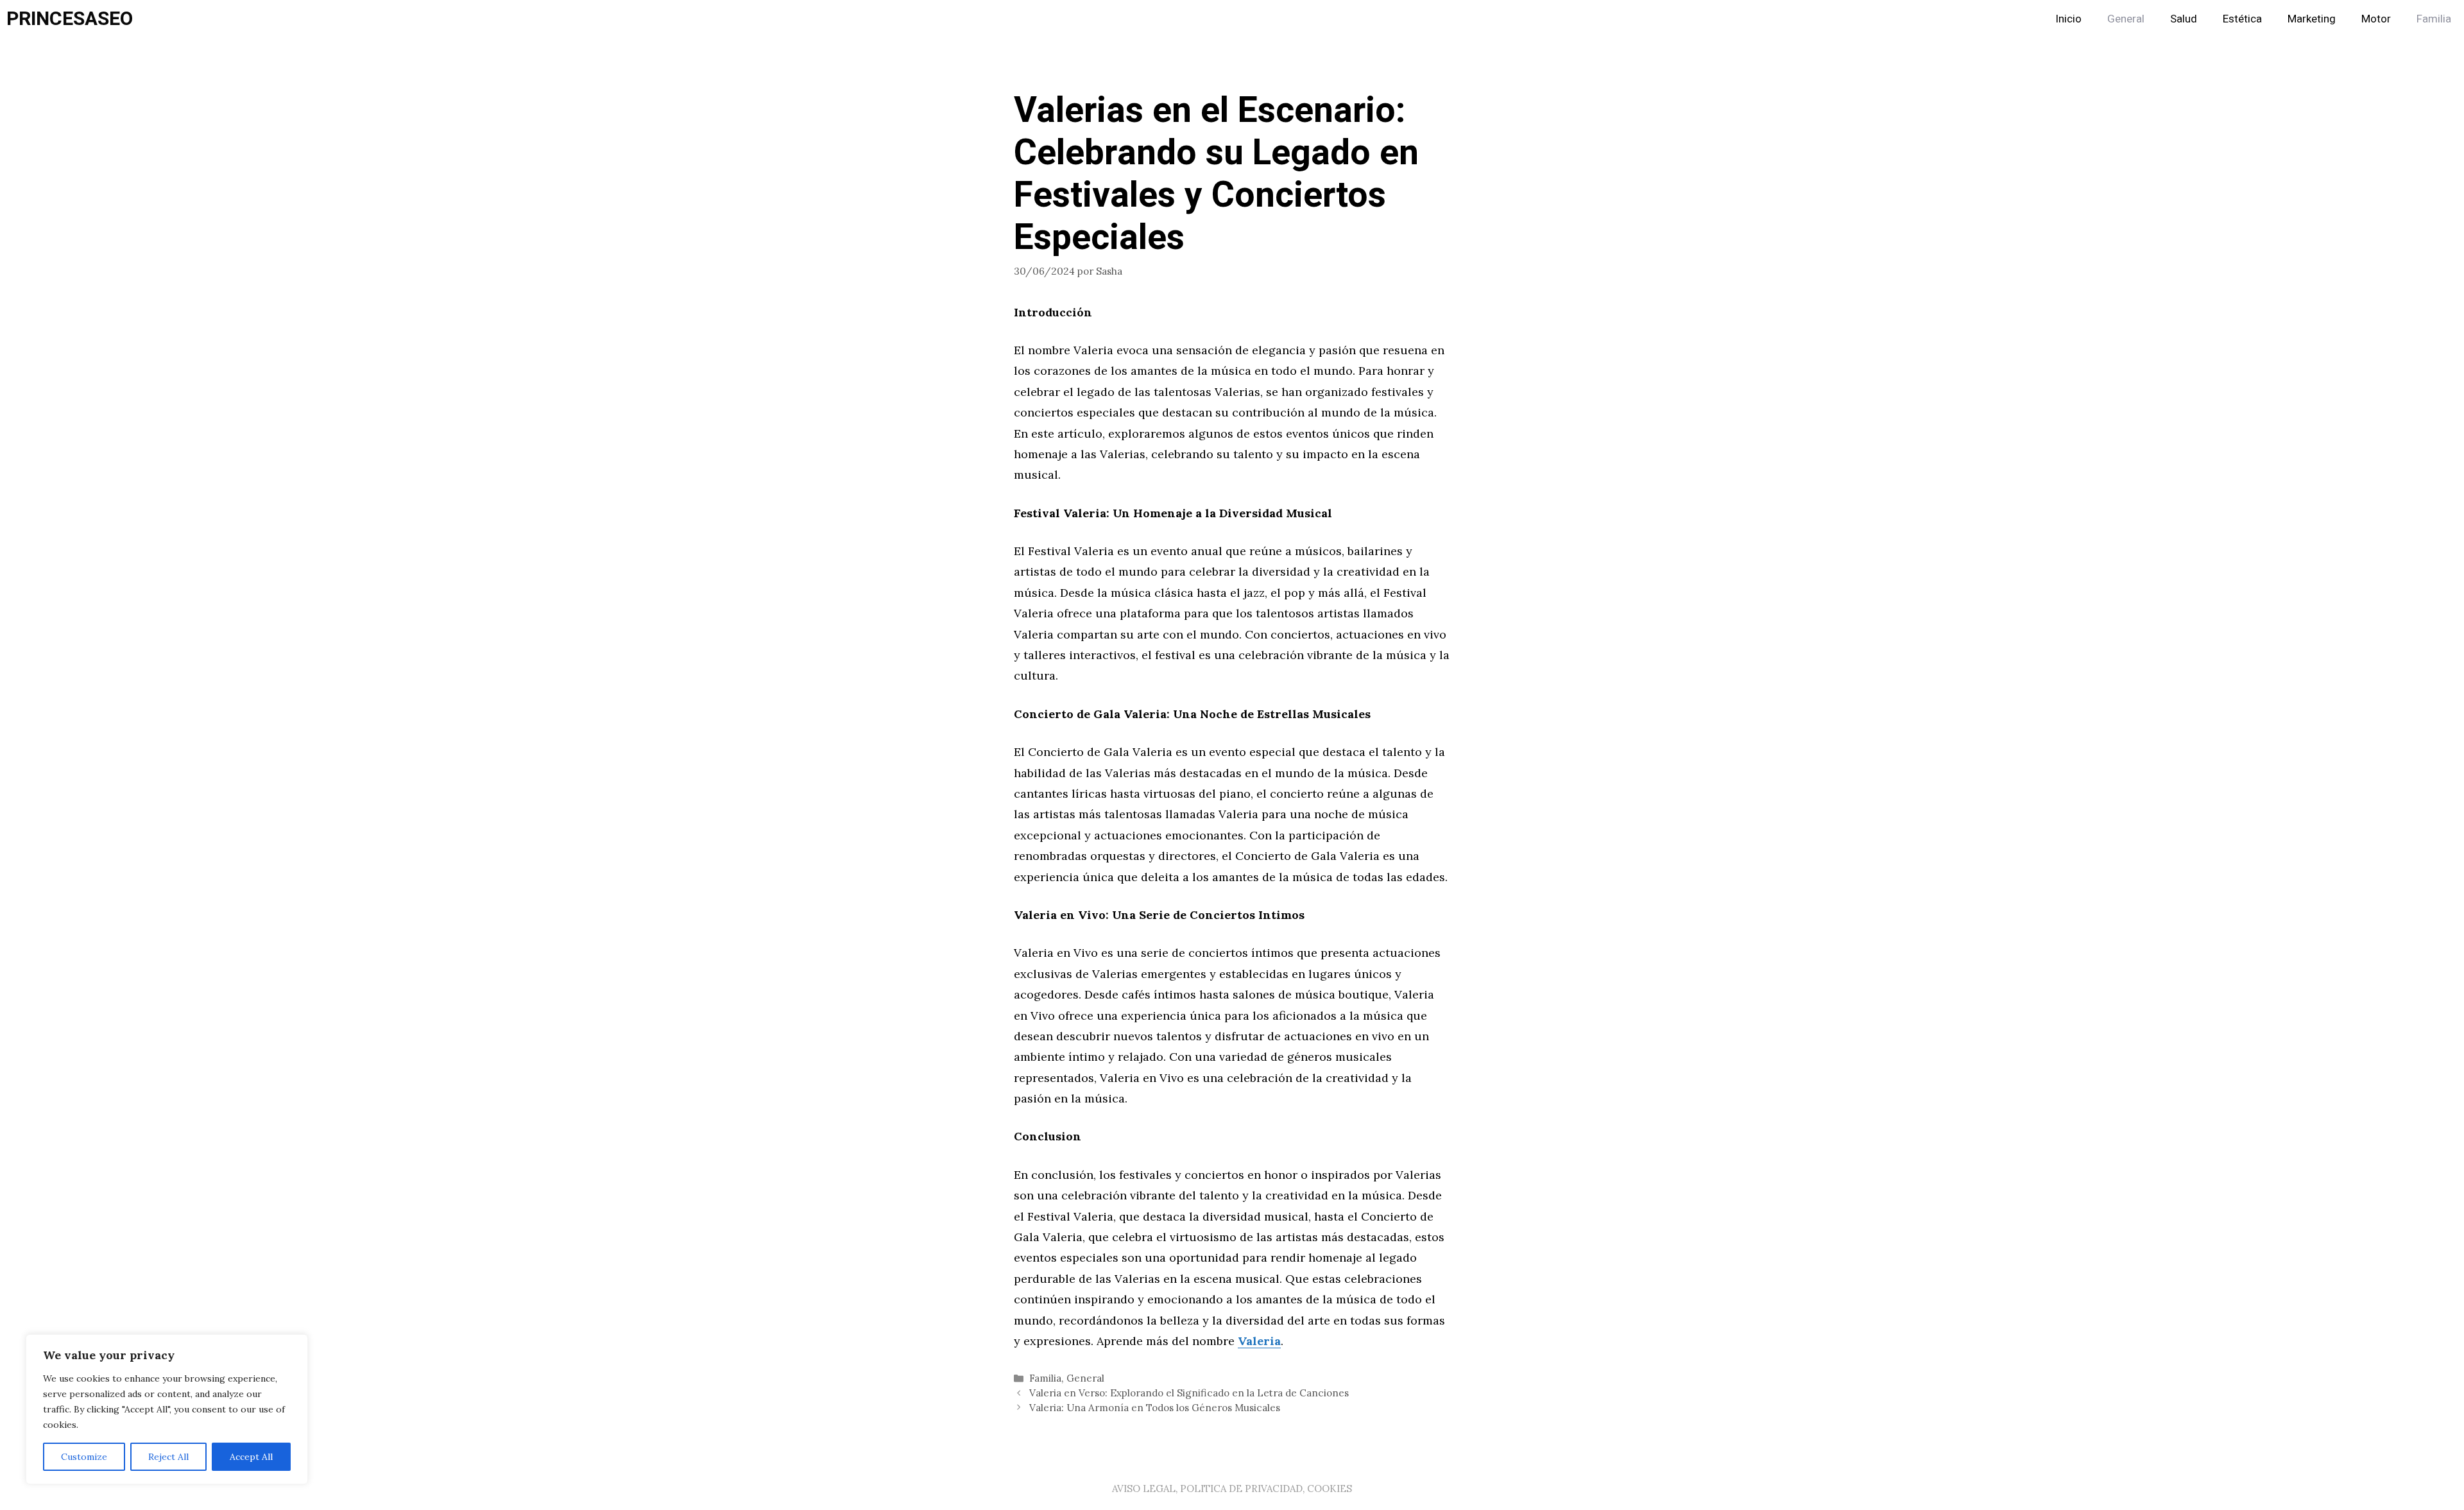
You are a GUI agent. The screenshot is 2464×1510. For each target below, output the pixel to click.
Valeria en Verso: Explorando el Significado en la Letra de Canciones (1189, 1393)
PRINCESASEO (70, 19)
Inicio (2068, 19)
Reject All (168, 1457)
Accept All (251, 1457)
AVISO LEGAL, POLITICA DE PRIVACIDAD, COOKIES (1232, 1489)
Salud (2184, 19)
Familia (2434, 19)
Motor (2376, 19)
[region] (167, 1409)
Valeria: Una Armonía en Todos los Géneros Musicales (1155, 1408)
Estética (2242, 19)
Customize (84, 1457)
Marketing (2312, 19)
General (2126, 19)
